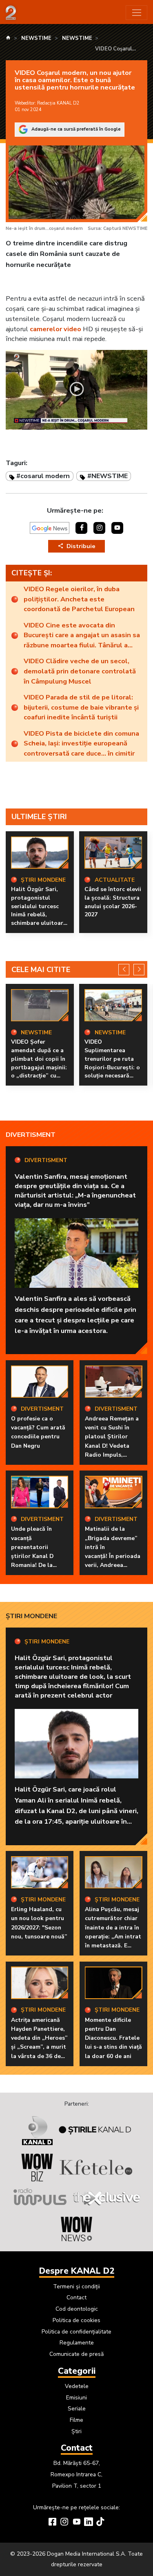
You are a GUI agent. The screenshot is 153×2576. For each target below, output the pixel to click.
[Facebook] (53, 2523)
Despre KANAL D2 (77, 2271)
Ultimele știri (39, 817)
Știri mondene (31, 1616)
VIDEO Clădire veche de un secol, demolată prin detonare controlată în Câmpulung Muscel (80, 671)
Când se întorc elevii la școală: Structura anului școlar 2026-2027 (113, 902)
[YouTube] (77, 2523)
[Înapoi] (124, 969)
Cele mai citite (41, 970)
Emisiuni (76, 2398)
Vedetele (77, 2386)
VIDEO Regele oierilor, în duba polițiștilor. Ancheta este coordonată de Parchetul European (79, 599)
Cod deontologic (77, 2309)
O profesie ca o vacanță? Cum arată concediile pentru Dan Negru (38, 1432)
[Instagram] (64, 2523)
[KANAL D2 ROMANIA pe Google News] (50, 528)
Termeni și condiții (76, 2287)
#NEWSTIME (108, 476)
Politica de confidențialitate (76, 2332)
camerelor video (55, 329)
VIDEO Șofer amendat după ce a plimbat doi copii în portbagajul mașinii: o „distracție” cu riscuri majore (39, 1063)
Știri (76, 2431)
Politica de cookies (76, 2320)
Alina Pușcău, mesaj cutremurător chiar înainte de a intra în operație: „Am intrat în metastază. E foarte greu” (113, 1932)
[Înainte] (139, 969)
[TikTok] (100, 2523)
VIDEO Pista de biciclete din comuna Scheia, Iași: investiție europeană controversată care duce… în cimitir (81, 743)
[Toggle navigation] (136, 13)
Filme (76, 2420)
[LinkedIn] (89, 2523)
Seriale (77, 2409)
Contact (76, 2297)
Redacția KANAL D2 (58, 103)
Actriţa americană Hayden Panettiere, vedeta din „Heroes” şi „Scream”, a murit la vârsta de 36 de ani (39, 2043)
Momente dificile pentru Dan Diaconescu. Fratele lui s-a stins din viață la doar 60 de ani (113, 2038)
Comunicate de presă (76, 2354)
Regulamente (77, 2343)
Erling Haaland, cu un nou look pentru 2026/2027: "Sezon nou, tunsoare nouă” (39, 1923)
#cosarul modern (43, 476)
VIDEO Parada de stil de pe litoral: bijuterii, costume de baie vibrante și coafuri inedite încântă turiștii (81, 707)
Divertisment (31, 1135)
